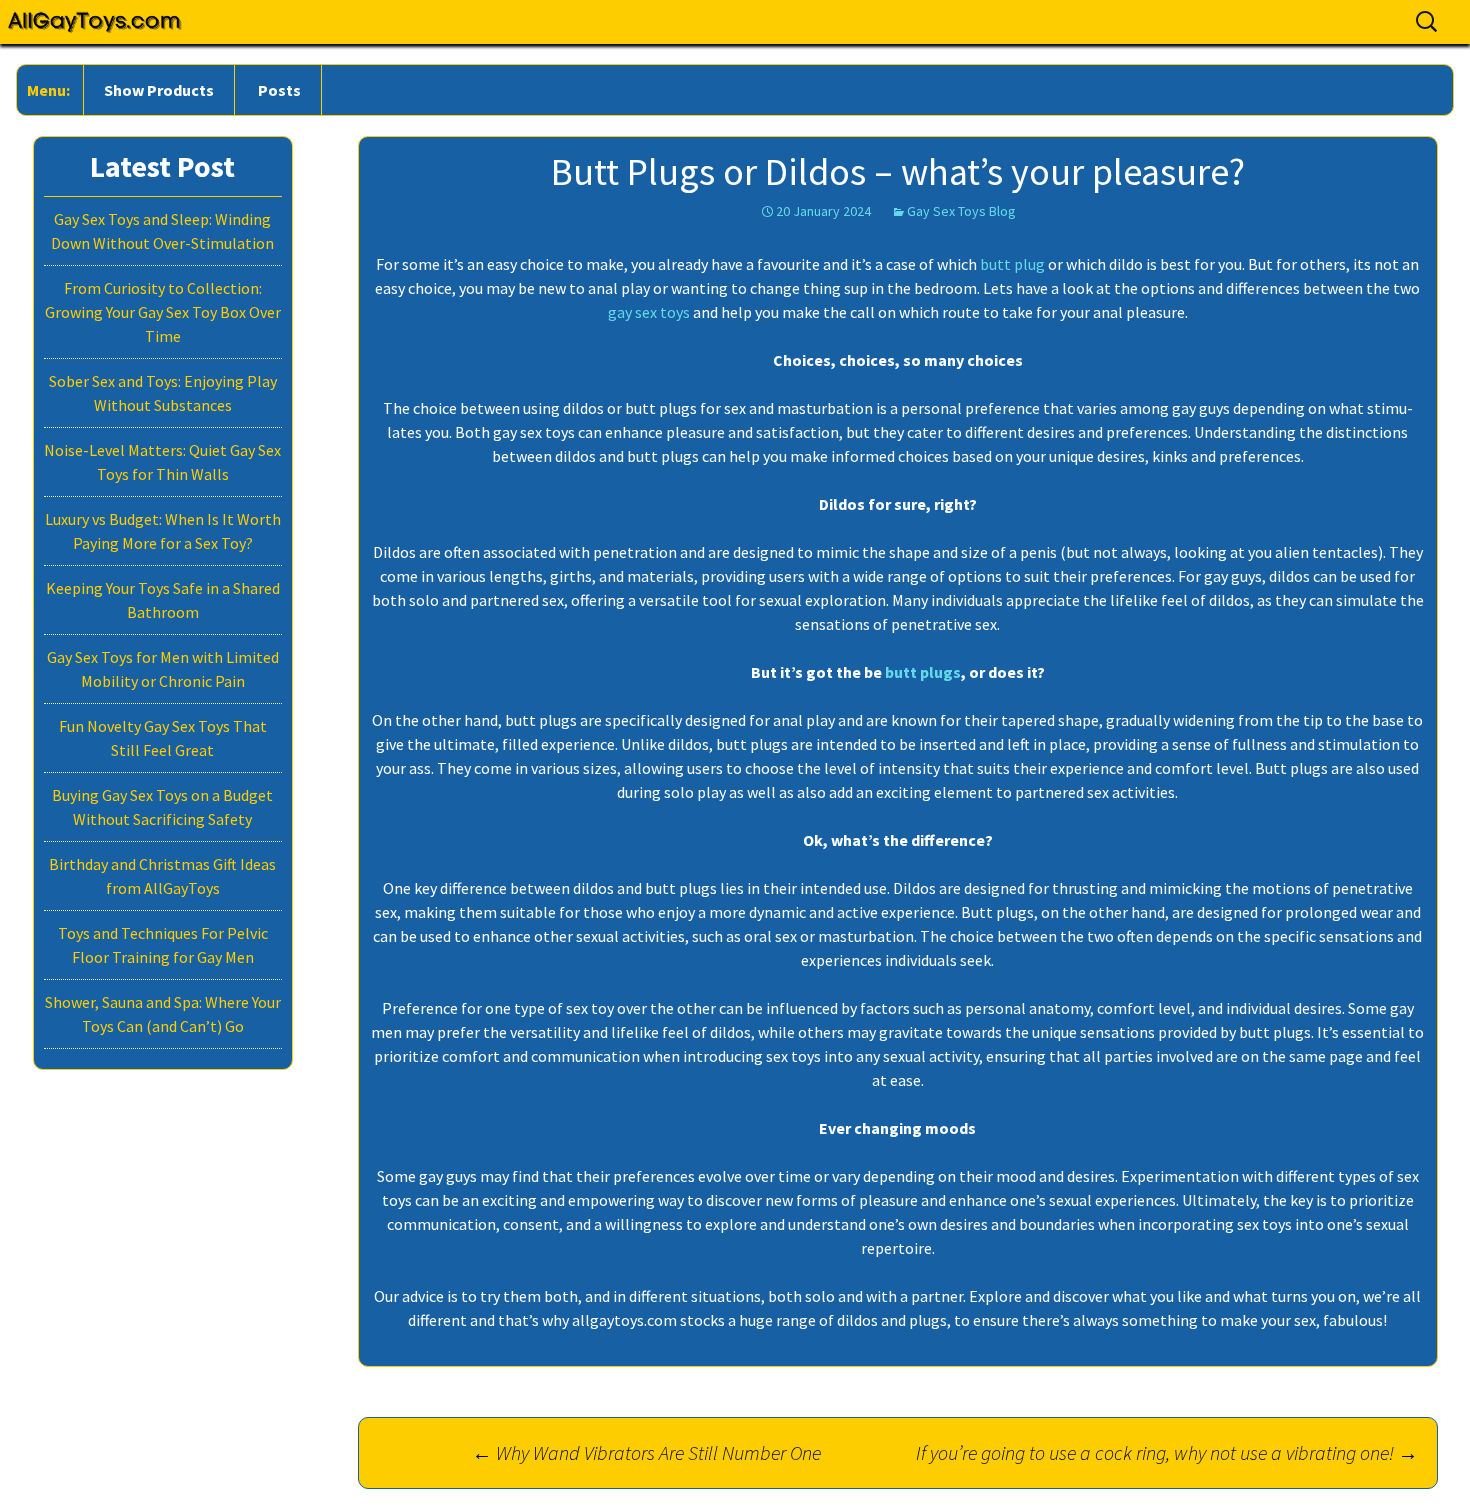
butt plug (1012, 264)
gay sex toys (649, 312)
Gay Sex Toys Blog (961, 211)
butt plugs (923, 672)
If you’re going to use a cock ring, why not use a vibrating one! (1167, 1452)
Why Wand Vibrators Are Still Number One (646, 1452)
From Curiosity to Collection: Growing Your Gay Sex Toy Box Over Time (163, 312)
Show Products (159, 90)
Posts (279, 90)
